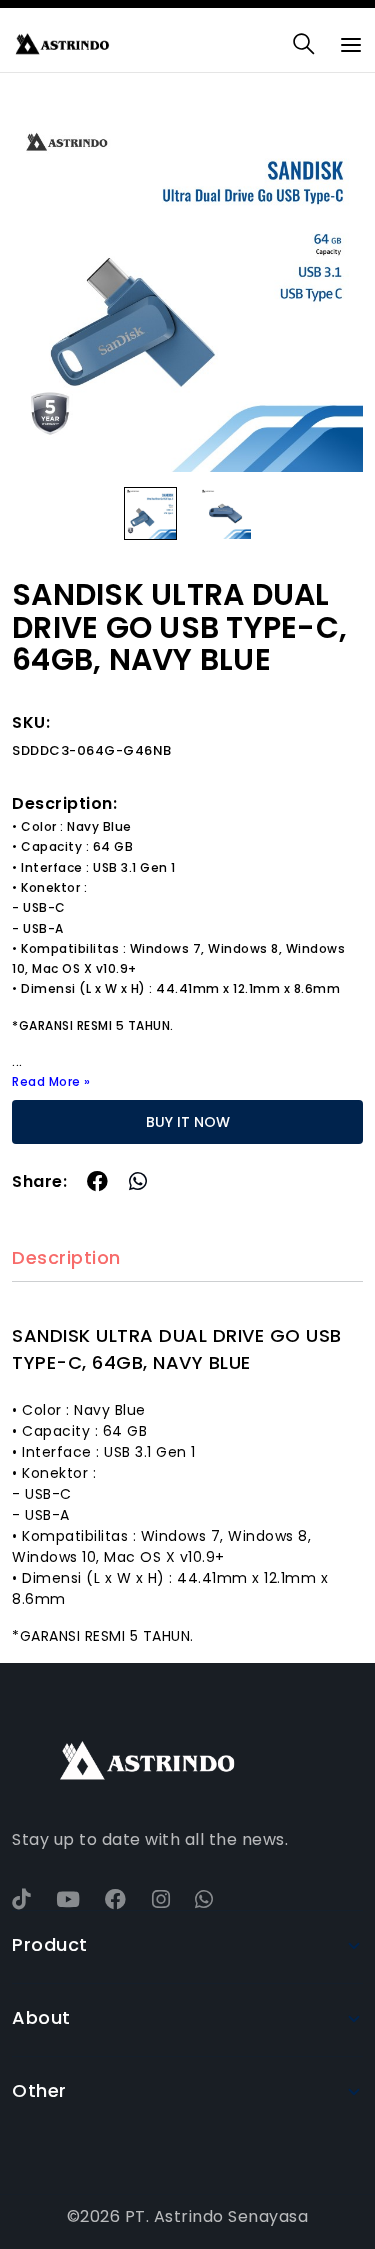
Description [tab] (66, 1258)
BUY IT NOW (188, 1122)
